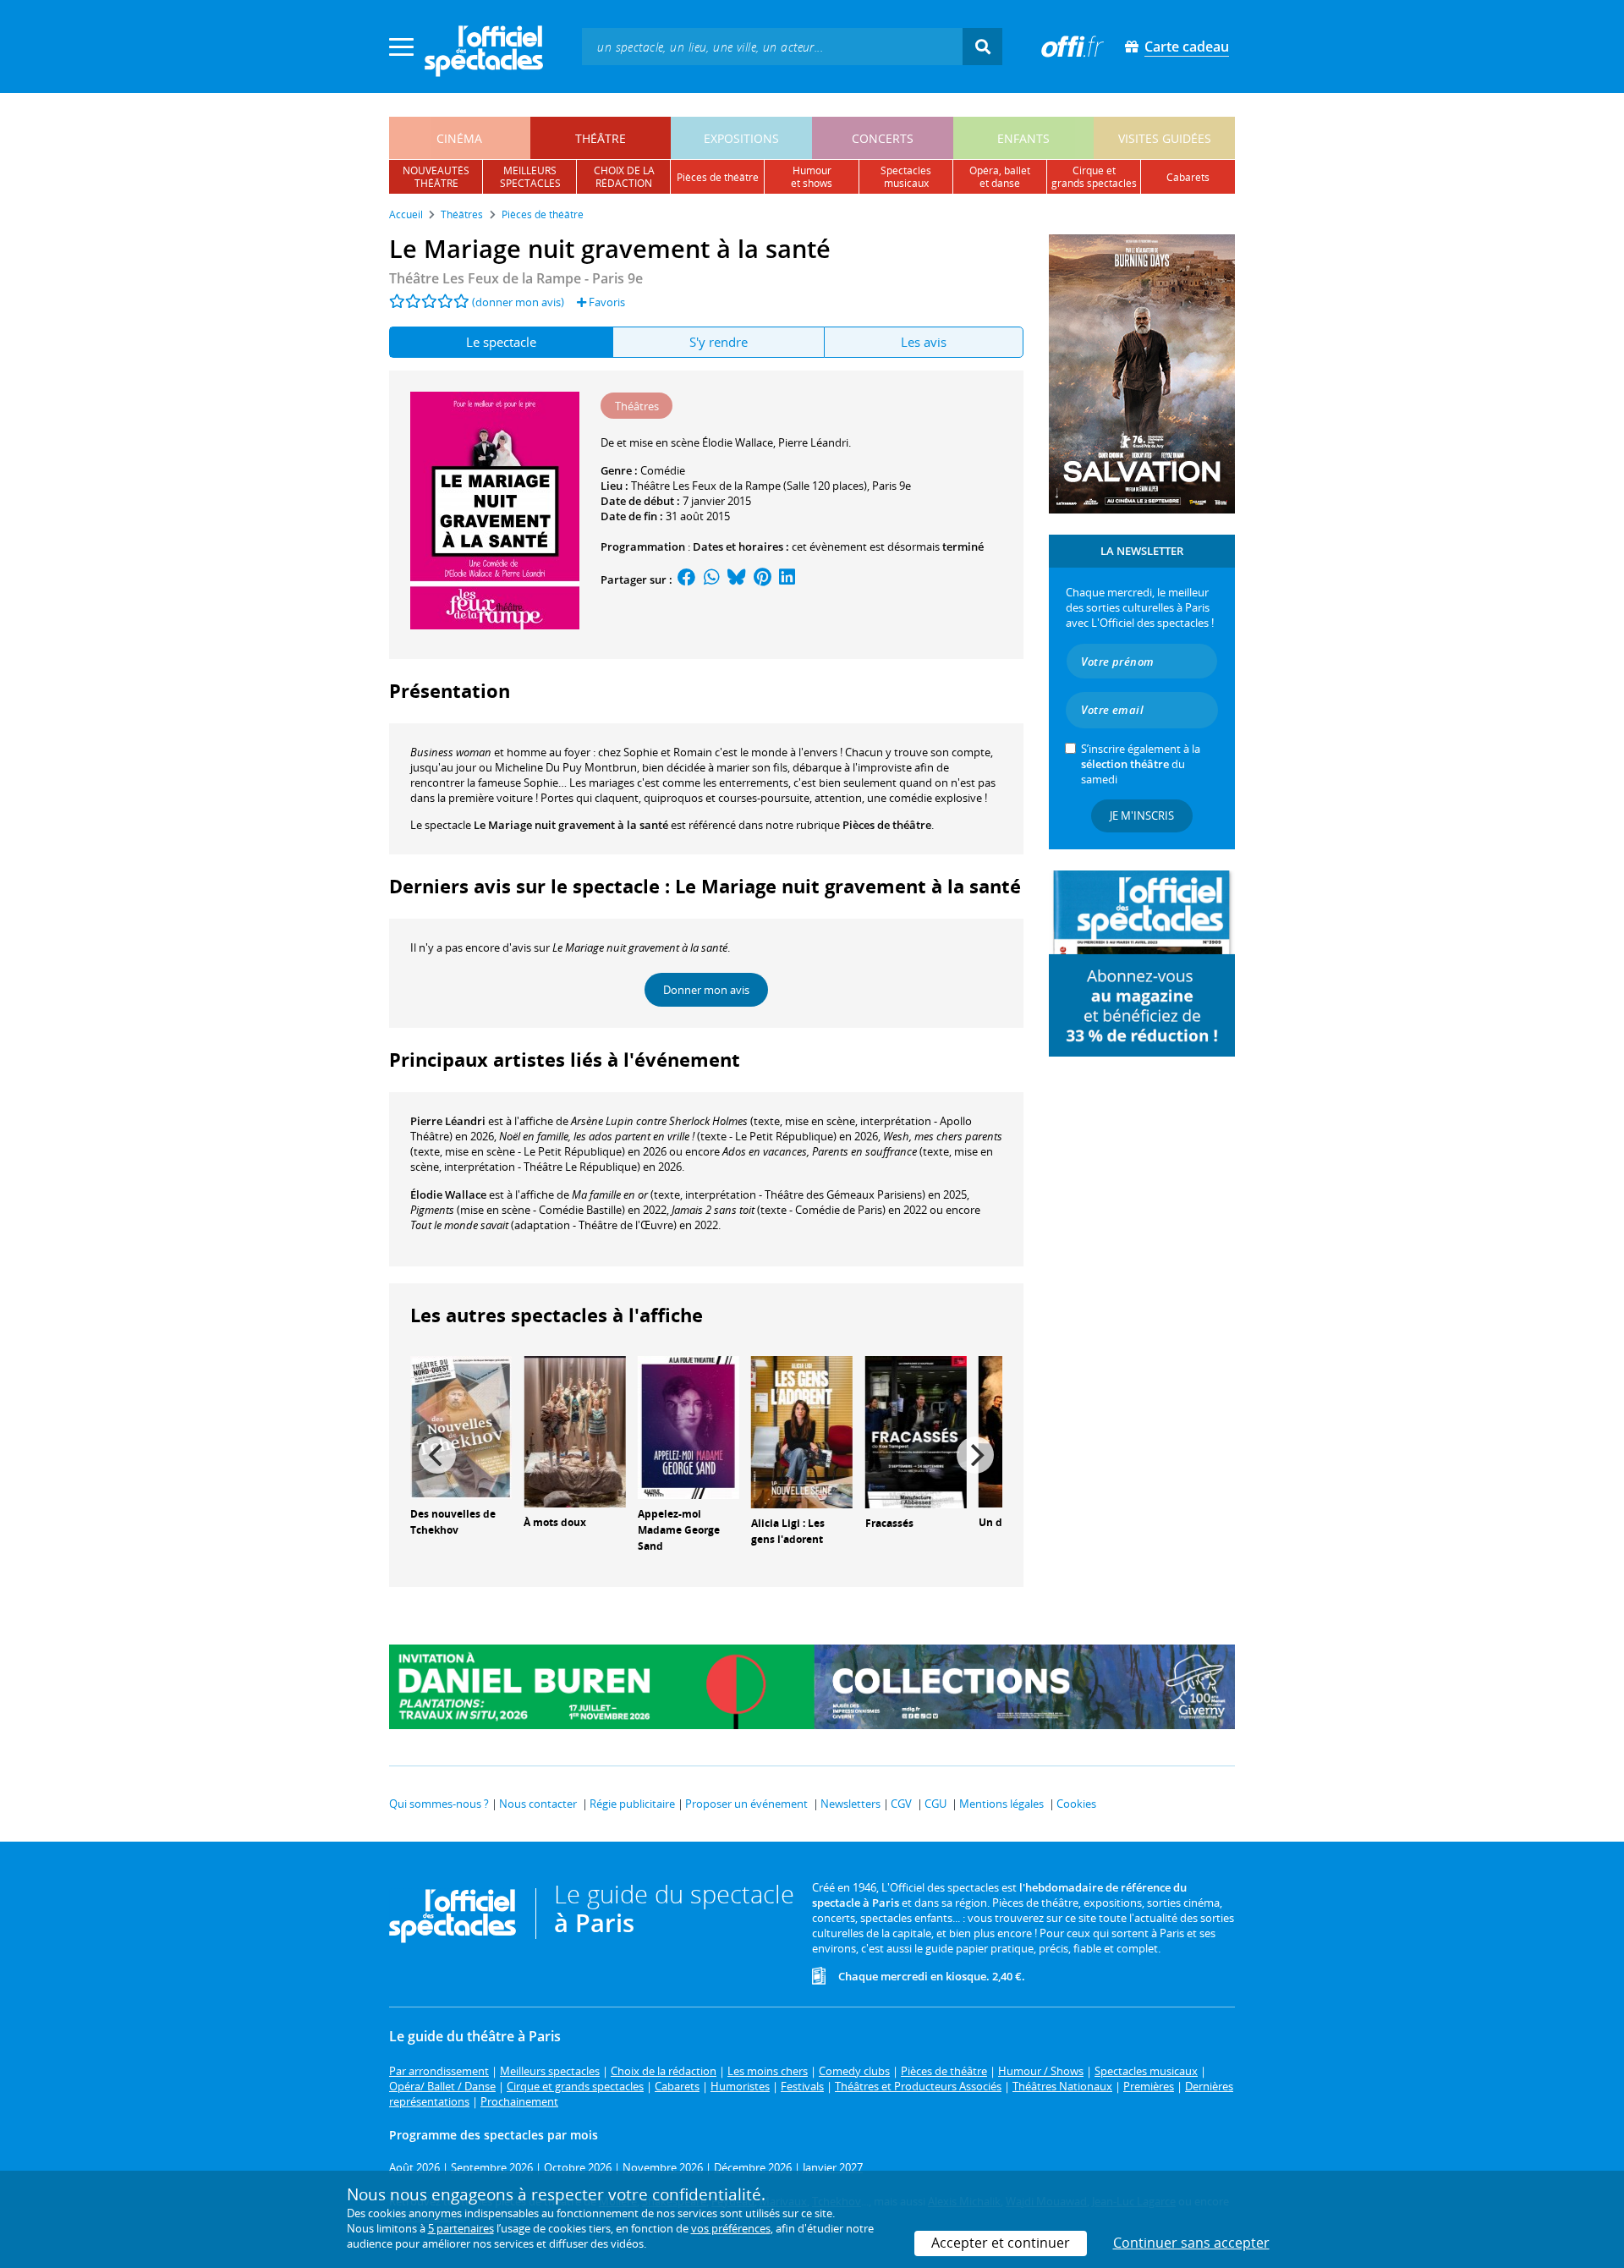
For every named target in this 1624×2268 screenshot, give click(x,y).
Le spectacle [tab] (501, 342)
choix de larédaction (624, 177)
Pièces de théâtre (887, 825)
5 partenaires (461, 2228)
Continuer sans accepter (1191, 2243)
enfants (1023, 138)
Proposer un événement (746, 1804)
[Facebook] (687, 579)
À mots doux (555, 1522)
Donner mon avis (706, 990)
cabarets (1188, 177)
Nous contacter (538, 1804)
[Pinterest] (763, 579)
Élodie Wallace (448, 1194)
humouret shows (812, 177)
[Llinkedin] (787, 579)
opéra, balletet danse (1000, 177)
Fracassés (889, 1523)
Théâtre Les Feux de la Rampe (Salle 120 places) (749, 486)
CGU (935, 1804)
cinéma (459, 138)
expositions (741, 138)
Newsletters (850, 1804)
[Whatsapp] (712, 579)
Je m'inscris (1142, 815)
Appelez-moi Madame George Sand (679, 1530)
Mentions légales (1001, 1804)
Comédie (663, 470)
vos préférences (731, 2228)
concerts (883, 138)
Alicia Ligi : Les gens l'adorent (788, 1531)
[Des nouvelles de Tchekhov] (461, 1426)
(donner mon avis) (518, 302)
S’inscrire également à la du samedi (1141, 764)
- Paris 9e (516, 278)
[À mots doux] (574, 1431)
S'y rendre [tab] (719, 342)
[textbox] (772, 46)
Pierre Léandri (448, 1121)
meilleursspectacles (530, 177)
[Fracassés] (916, 1431)
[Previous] (437, 1455)
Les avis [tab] (924, 342)
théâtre (601, 138)
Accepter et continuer (1001, 2243)
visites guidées (1165, 138)
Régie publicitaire (632, 1804)
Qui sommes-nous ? (439, 1804)
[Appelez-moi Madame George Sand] (689, 1426)
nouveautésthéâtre (436, 177)
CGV (901, 1804)
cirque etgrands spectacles (1094, 177)
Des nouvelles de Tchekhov (453, 1522)
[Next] (975, 1455)
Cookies (1076, 1804)
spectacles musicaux (906, 177)
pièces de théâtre (718, 177)
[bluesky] (737, 579)
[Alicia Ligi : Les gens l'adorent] (802, 1431)
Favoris (606, 302)
